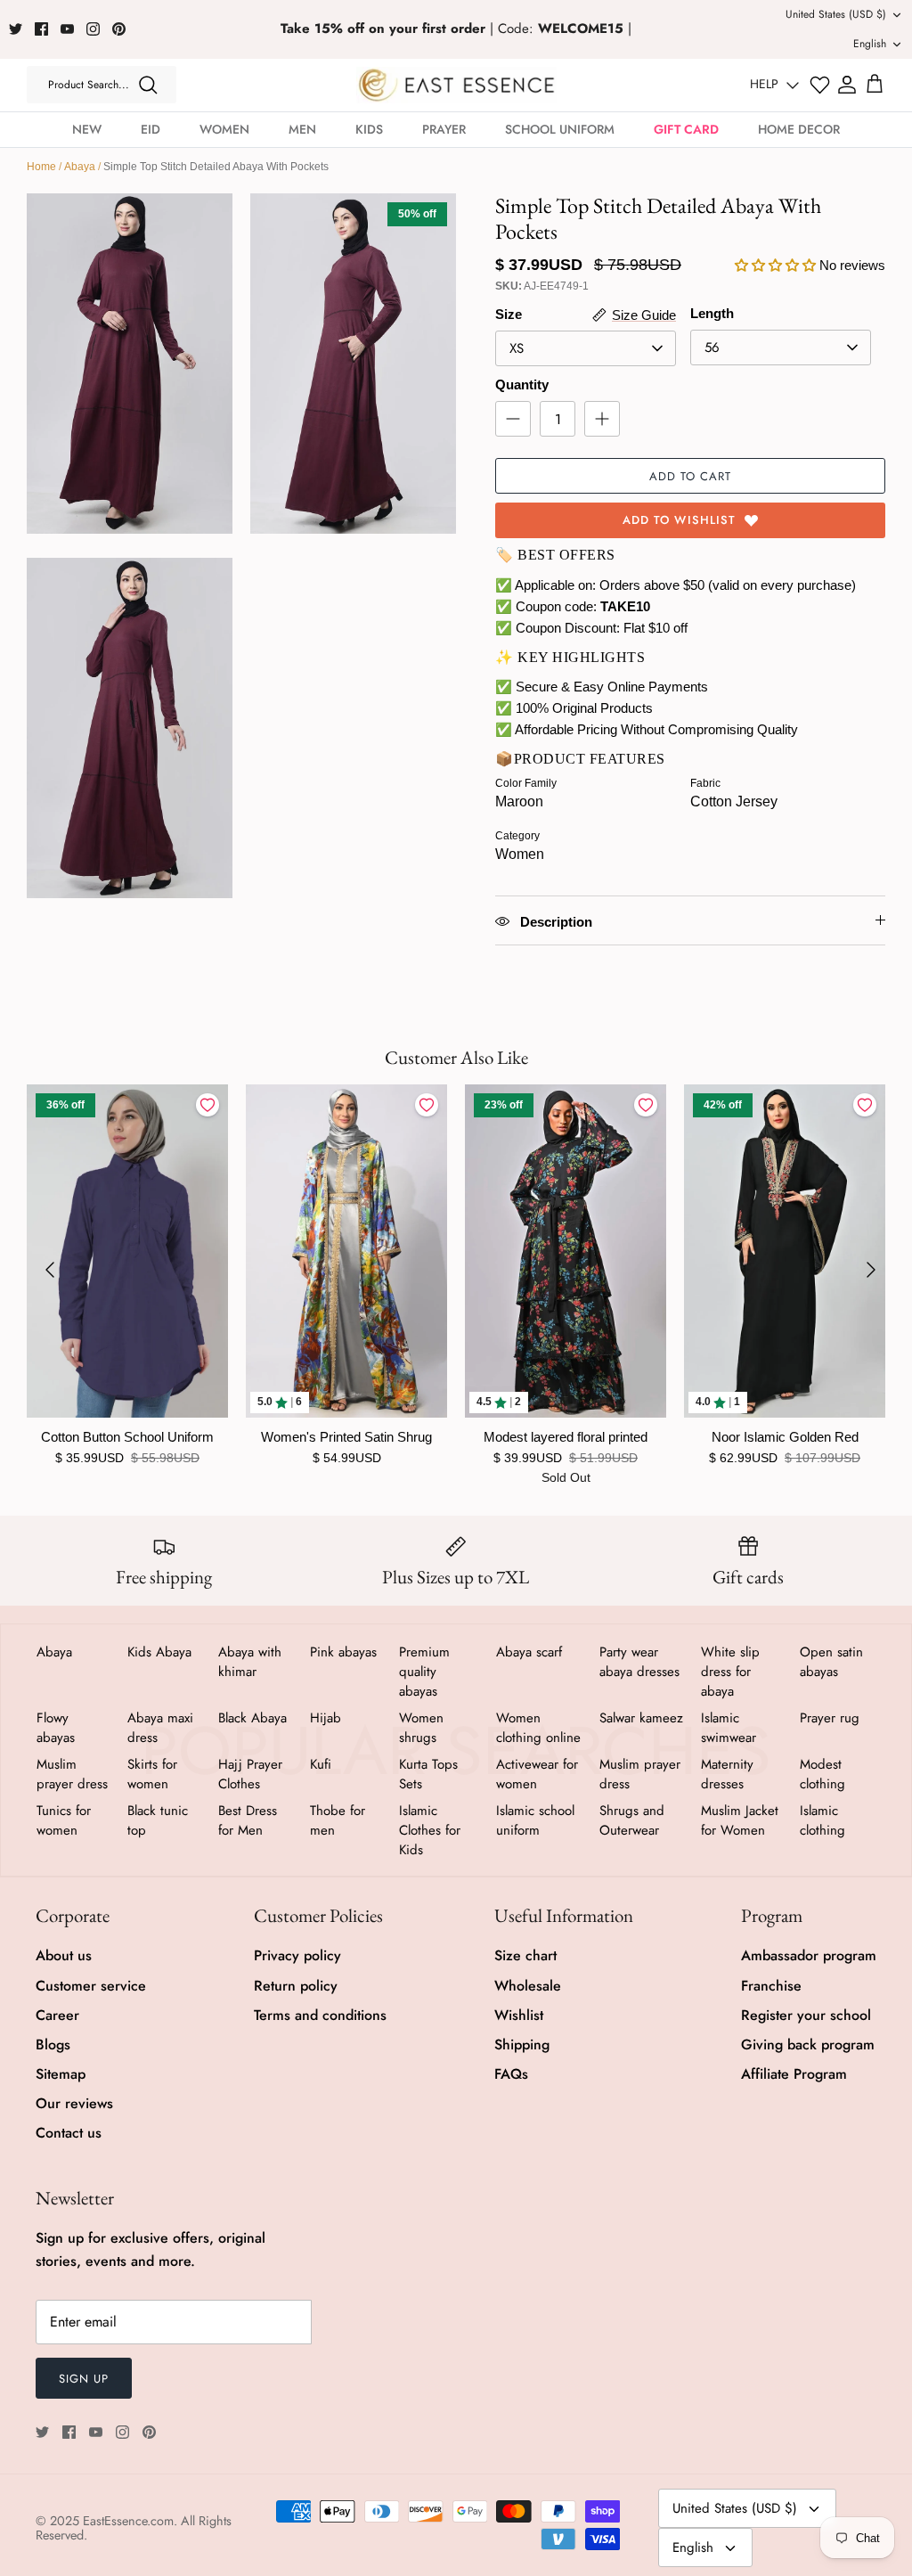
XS (517, 348)
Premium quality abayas (424, 1672)
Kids (369, 129)
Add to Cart (690, 476)
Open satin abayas (831, 1662)
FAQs (511, 2074)
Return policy (296, 1986)
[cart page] (875, 85)
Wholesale (528, 1986)
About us (64, 1955)
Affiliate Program (794, 2074)
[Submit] (148, 85)
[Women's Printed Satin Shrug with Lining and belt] (346, 1251)
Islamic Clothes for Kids (430, 1830)
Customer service (91, 1986)
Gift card (686, 129)
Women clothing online (538, 1728)
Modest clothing (822, 1774)
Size (509, 314)
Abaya (80, 167)
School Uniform (560, 129)
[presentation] (50, 1270)
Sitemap (61, 2074)
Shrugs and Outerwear (632, 1820)
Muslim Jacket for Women (740, 1820)
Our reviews (74, 2103)
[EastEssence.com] (456, 85)
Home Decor (799, 129)
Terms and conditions (320, 2015)
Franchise (771, 1986)
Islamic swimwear (729, 1728)
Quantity (522, 384)
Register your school (806, 2015)
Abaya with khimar (250, 1662)
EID (151, 129)
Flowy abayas (56, 1728)
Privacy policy (297, 1955)
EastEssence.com (128, 2521)
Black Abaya (252, 1718)
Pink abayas (343, 1652)
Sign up (84, 2379)
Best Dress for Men (248, 1820)
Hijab (326, 1718)
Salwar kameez (641, 1718)
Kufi (321, 1764)
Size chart (525, 1955)
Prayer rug (830, 1718)
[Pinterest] (119, 29)
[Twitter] (16, 29)
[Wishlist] (820, 85)
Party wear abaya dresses (639, 1662)
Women (224, 129)
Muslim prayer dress (72, 1774)
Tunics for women (64, 1820)
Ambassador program (809, 1955)
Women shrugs (421, 1728)
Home (41, 167)
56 (712, 348)
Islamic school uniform (535, 1820)
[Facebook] (41, 29)
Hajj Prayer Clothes (250, 1774)
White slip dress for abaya (730, 1672)
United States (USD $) (836, 14)
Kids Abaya (159, 1652)
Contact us (69, 2133)
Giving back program (808, 2044)
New (87, 129)
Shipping (522, 2044)
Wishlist (519, 2015)
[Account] (847, 85)
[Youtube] (67, 29)
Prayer (444, 129)
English (870, 44)
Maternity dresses (727, 1774)
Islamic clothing (822, 1820)
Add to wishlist (679, 520)
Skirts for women (152, 1774)
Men (302, 129)
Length (712, 313)
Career (57, 2015)
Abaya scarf (529, 1652)
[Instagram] (93, 29)
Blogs (53, 2044)
